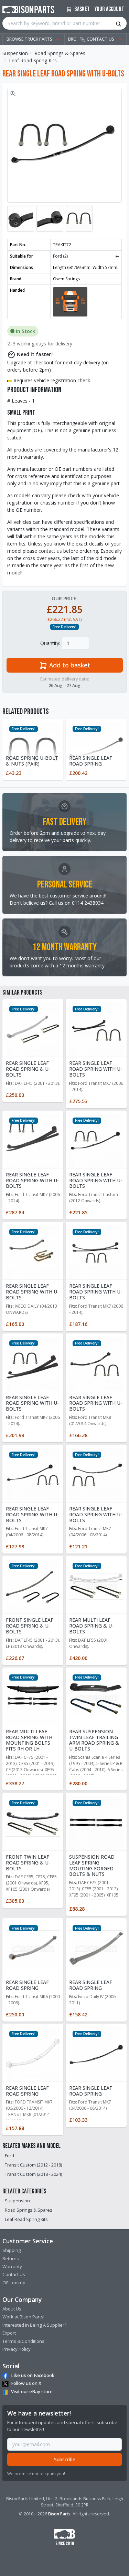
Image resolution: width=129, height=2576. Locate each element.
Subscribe (65, 2459)
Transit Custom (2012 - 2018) (33, 2165)
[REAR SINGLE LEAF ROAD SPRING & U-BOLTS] (33, 1029)
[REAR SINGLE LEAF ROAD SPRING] (33, 1948)
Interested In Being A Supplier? (34, 2325)
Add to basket (69, 665)
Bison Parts (59, 2514)
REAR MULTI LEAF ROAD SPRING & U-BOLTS (91, 1626)
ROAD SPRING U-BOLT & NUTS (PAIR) (32, 761)
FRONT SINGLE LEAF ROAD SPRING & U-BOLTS (30, 1626)
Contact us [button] (100, 39)
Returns (11, 2258)
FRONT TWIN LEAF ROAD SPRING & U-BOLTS (28, 1863)
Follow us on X (26, 2383)
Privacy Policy (17, 2349)
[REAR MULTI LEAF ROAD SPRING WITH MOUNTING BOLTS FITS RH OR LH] (33, 1697)
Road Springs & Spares (60, 53)
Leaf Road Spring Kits (33, 60)
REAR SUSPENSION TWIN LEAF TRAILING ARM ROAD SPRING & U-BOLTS (94, 1740)
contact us (50, 551)
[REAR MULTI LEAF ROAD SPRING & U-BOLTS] (96, 1586)
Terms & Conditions (23, 2341)
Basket (82, 9)
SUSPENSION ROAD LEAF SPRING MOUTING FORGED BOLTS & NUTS (92, 1865)
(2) (86, 256)
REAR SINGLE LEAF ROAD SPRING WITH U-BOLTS (96, 1069)
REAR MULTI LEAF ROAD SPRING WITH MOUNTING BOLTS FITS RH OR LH (29, 1740)
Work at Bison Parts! (23, 2317)
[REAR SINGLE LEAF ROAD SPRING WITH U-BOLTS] (96, 1029)
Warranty (12, 2266)
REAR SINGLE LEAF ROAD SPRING (91, 761)
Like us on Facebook (33, 2375)
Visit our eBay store (32, 2391)
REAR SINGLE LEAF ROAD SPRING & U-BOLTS (28, 1069)
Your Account (109, 9)
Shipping (12, 2250)
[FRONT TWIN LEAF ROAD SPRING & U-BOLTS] (33, 1823)
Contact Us (14, 2274)
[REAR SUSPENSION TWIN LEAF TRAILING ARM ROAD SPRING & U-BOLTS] (96, 1697)
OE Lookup (14, 2283)
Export (9, 2333)
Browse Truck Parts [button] (29, 39)
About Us (12, 2309)
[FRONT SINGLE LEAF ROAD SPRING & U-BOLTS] (33, 1586)
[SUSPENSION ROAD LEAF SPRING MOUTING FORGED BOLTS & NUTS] (96, 1823)
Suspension (15, 53)
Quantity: (50, 643)
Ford (9, 2156)
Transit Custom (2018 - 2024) (33, 2174)
